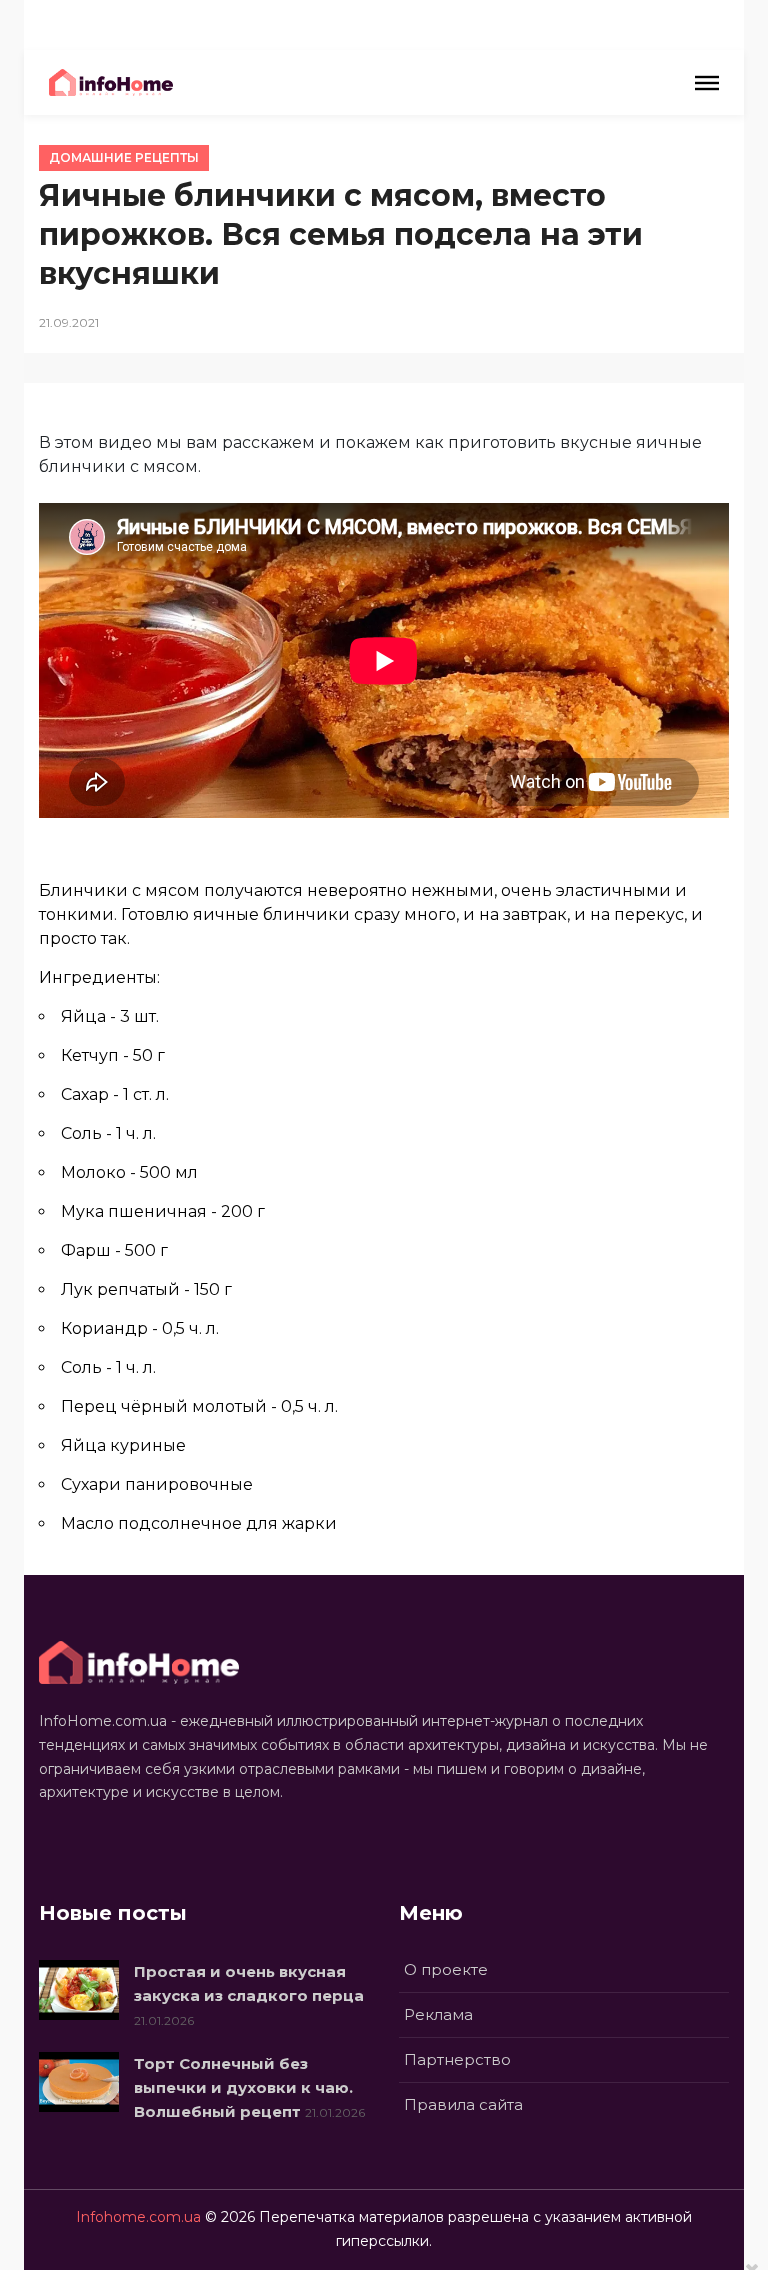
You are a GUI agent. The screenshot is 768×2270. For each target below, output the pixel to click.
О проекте (446, 1969)
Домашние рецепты (124, 157)
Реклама (438, 2014)
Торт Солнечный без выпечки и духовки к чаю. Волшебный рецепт (243, 2087)
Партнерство (457, 2059)
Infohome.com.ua (138, 2217)
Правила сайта (463, 2104)
